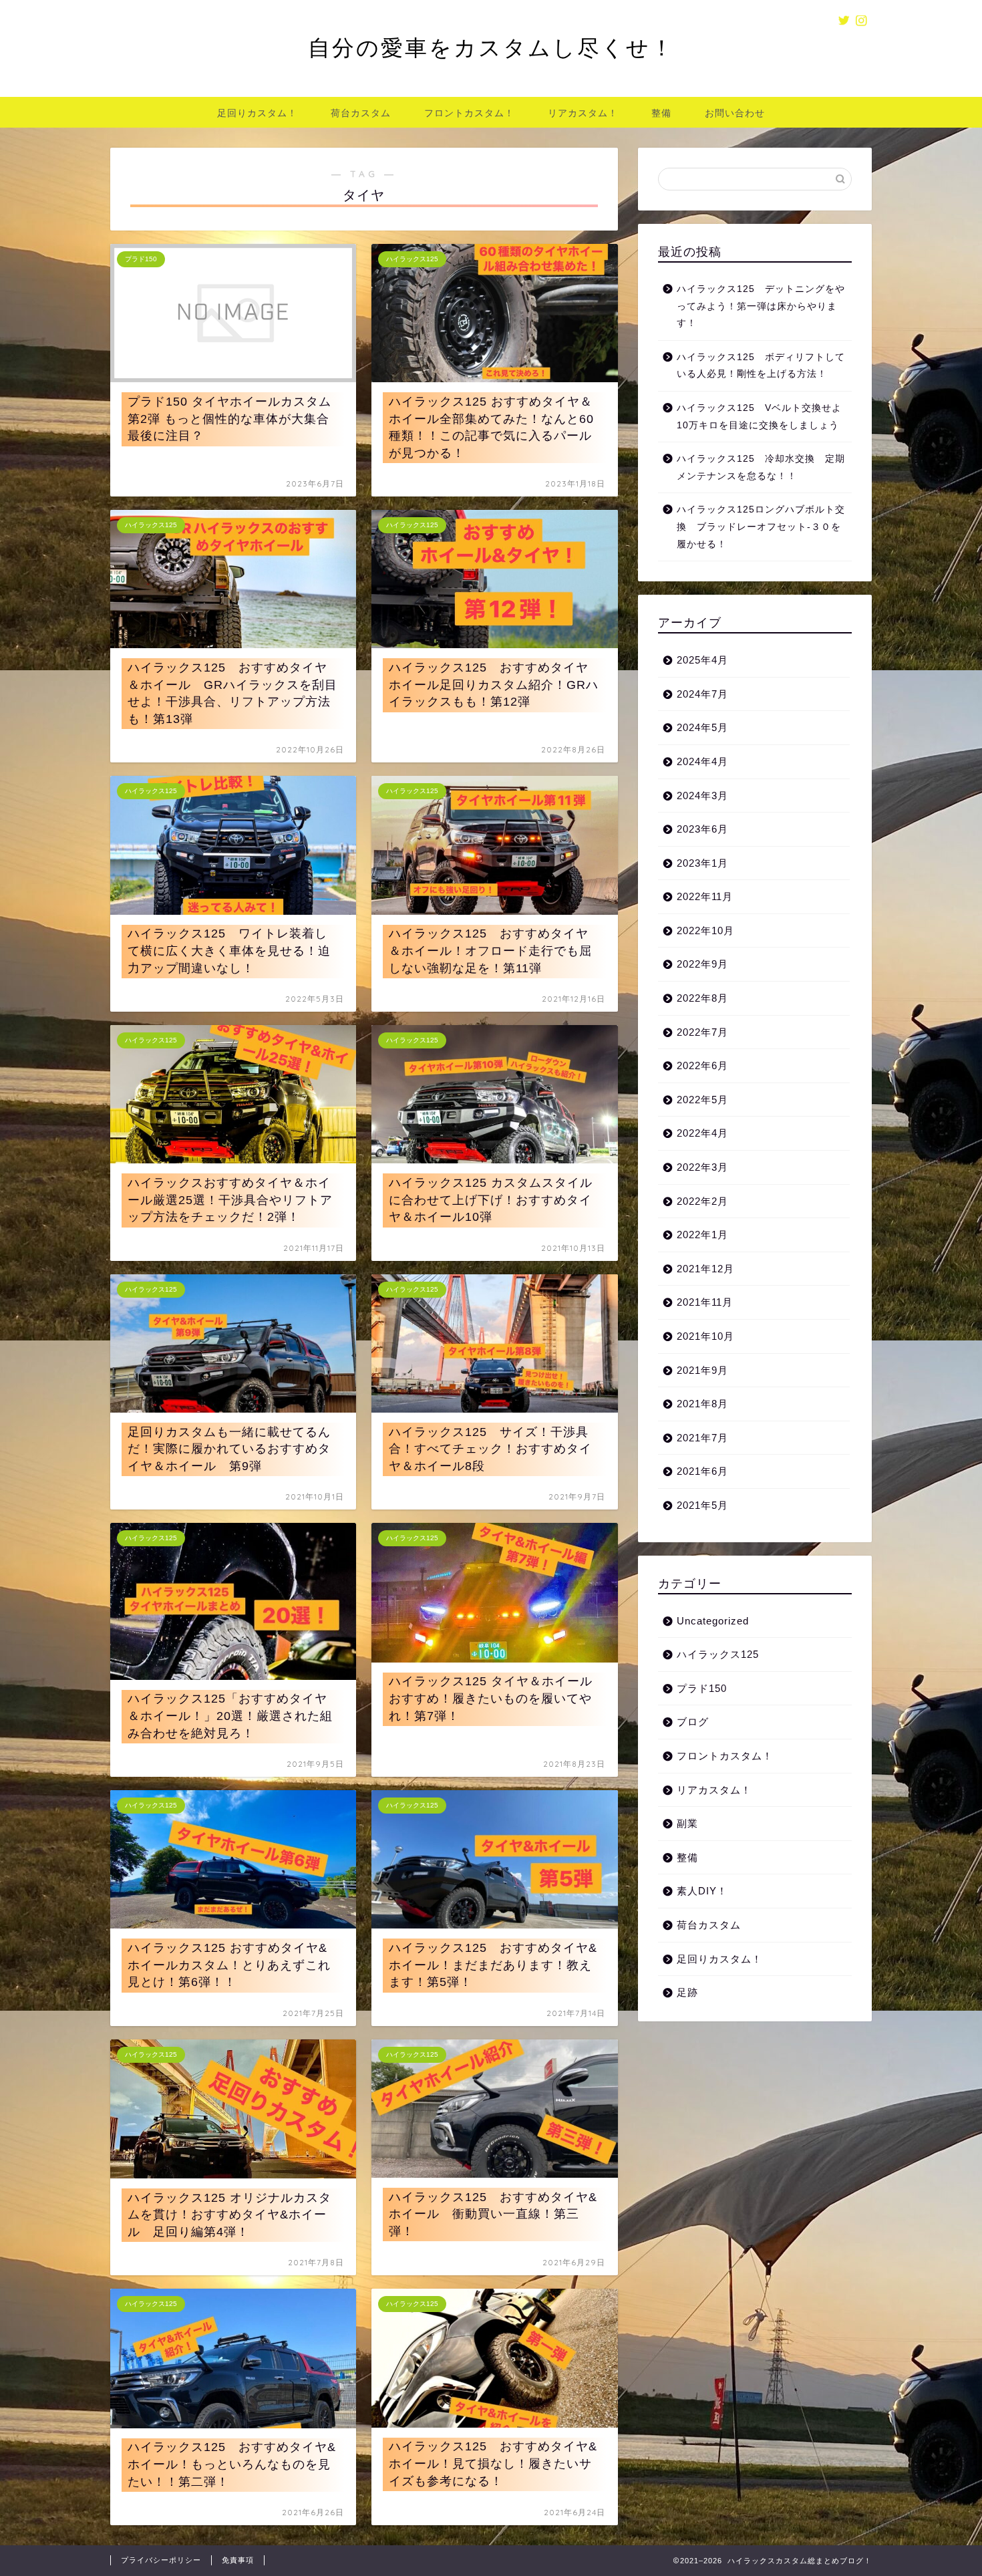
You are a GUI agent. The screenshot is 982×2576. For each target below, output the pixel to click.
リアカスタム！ (583, 113)
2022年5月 (702, 1100)
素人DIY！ (702, 1891)
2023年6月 (702, 829)
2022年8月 (702, 998)
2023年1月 (702, 863)
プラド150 (702, 1688)
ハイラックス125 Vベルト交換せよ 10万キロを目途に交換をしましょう (763, 417)
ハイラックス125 (718, 1654)
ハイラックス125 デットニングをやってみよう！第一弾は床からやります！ (761, 306)
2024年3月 (702, 796)
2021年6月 (702, 1471)
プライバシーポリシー (161, 2560)
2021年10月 (705, 1336)
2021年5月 (702, 1505)
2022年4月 (702, 1133)
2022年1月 (702, 1235)
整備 (661, 113)
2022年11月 (705, 896)
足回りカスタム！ (257, 113)
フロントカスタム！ (469, 113)
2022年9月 (702, 964)
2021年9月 (702, 1370)
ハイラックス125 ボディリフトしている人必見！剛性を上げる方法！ (761, 366)
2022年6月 (702, 1065)
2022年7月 (702, 1032)
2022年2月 (702, 1201)
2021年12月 (705, 1269)
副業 (687, 1823)
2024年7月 (702, 694)
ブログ (693, 1722)
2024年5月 (702, 727)
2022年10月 (705, 931)
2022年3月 (702, 1167)
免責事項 (238, 2560)
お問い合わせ (735, 113)
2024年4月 (702, 761)
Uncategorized (713, 1621)
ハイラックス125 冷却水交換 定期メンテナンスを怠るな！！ (761, 467)
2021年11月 (705, 1302)
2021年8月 (702, 1404)
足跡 (687, 1992)
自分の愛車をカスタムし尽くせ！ (491, 47)
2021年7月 (702, 1438)
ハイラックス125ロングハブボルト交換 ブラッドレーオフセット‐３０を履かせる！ (761, 527)
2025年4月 (702, 660)
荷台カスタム (361, 113)
